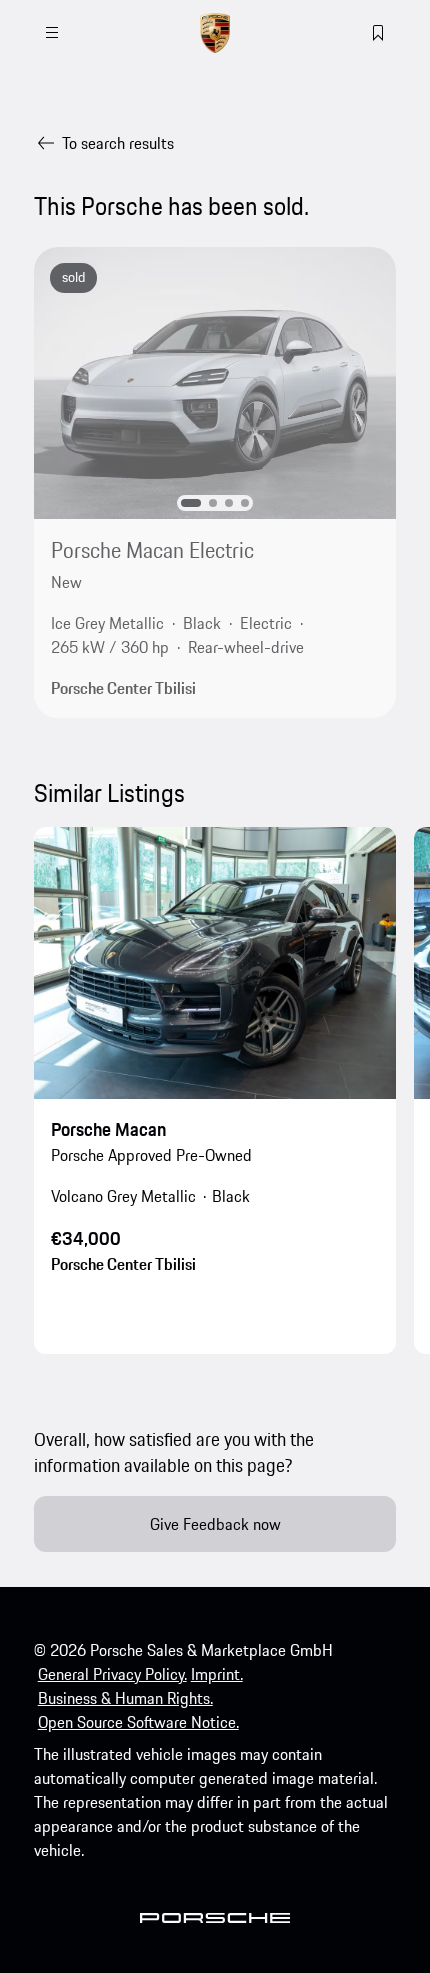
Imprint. (217, 1674)
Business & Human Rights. (125, 1698)
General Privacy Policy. (112, 1674)
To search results (118, 143)
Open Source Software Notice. (138, 1722)
